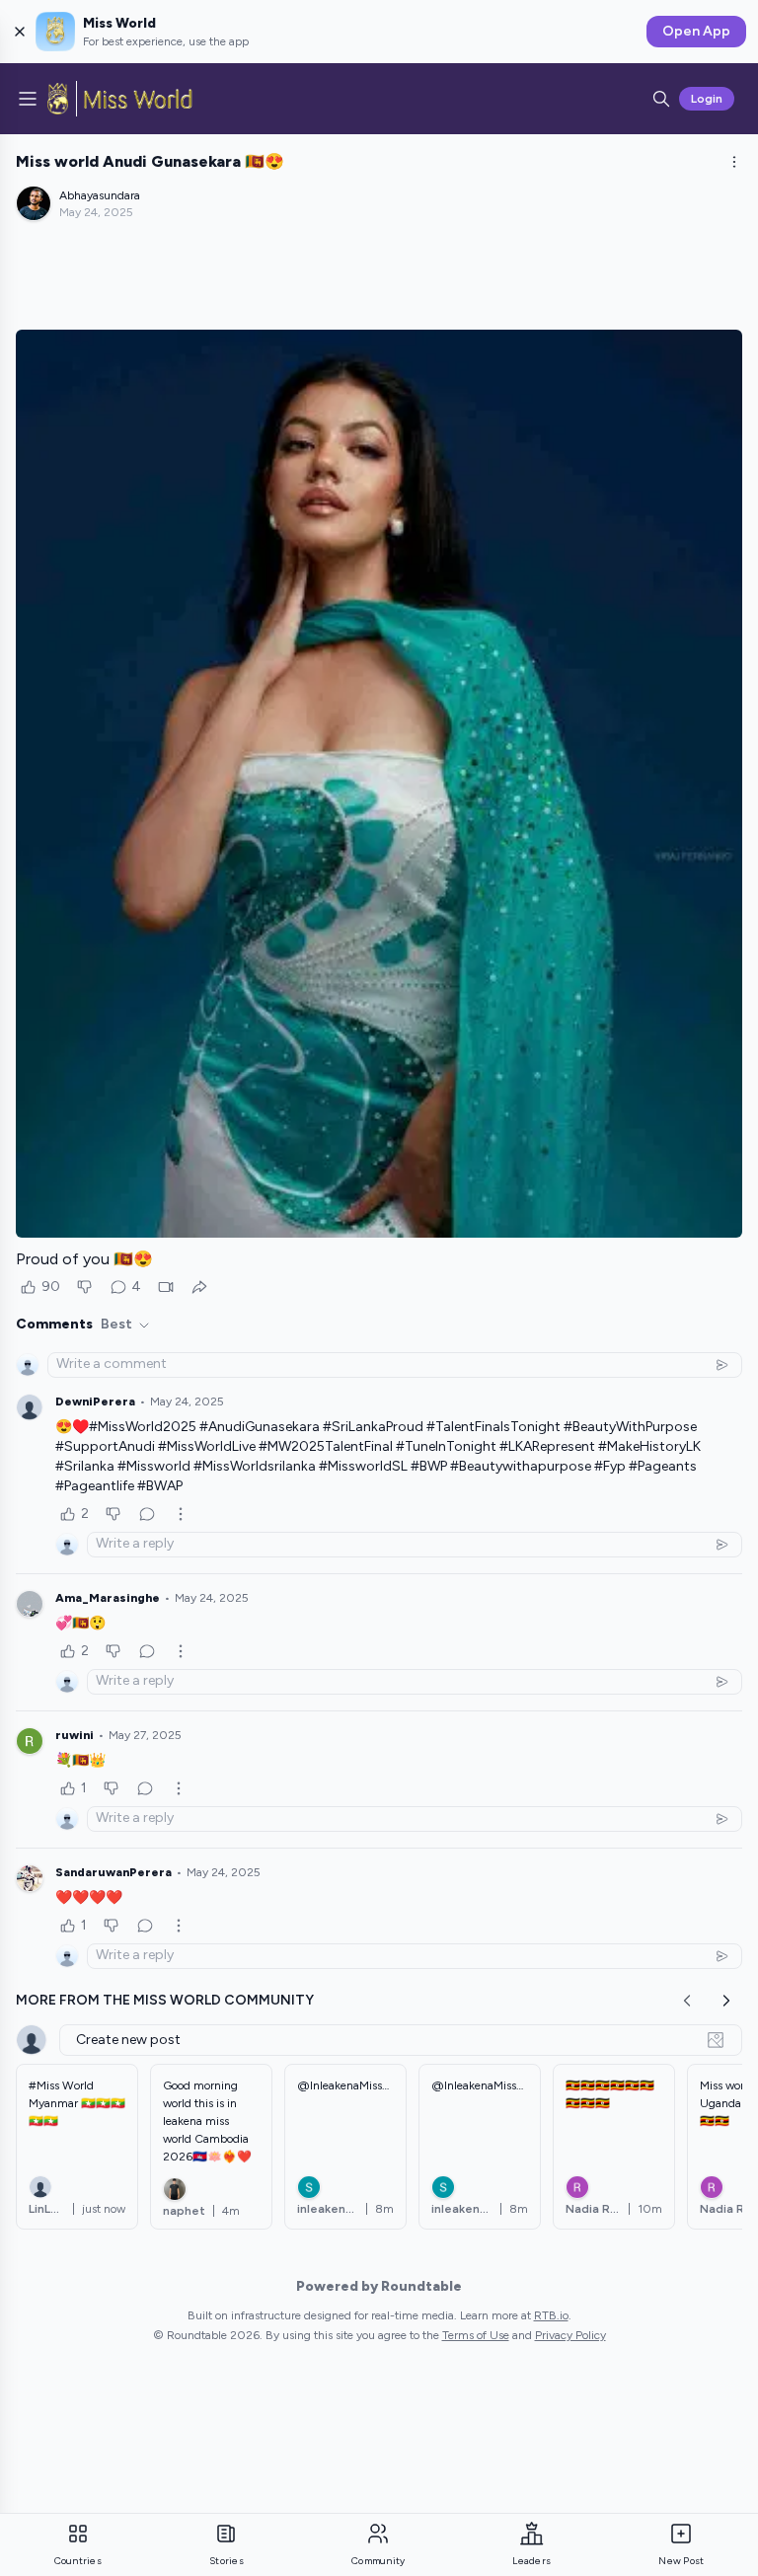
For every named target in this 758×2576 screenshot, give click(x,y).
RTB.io (551, 2315)
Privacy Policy (570, 2335)
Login (707, 99)
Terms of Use (476, 2335)
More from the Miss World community (165, 2000)
